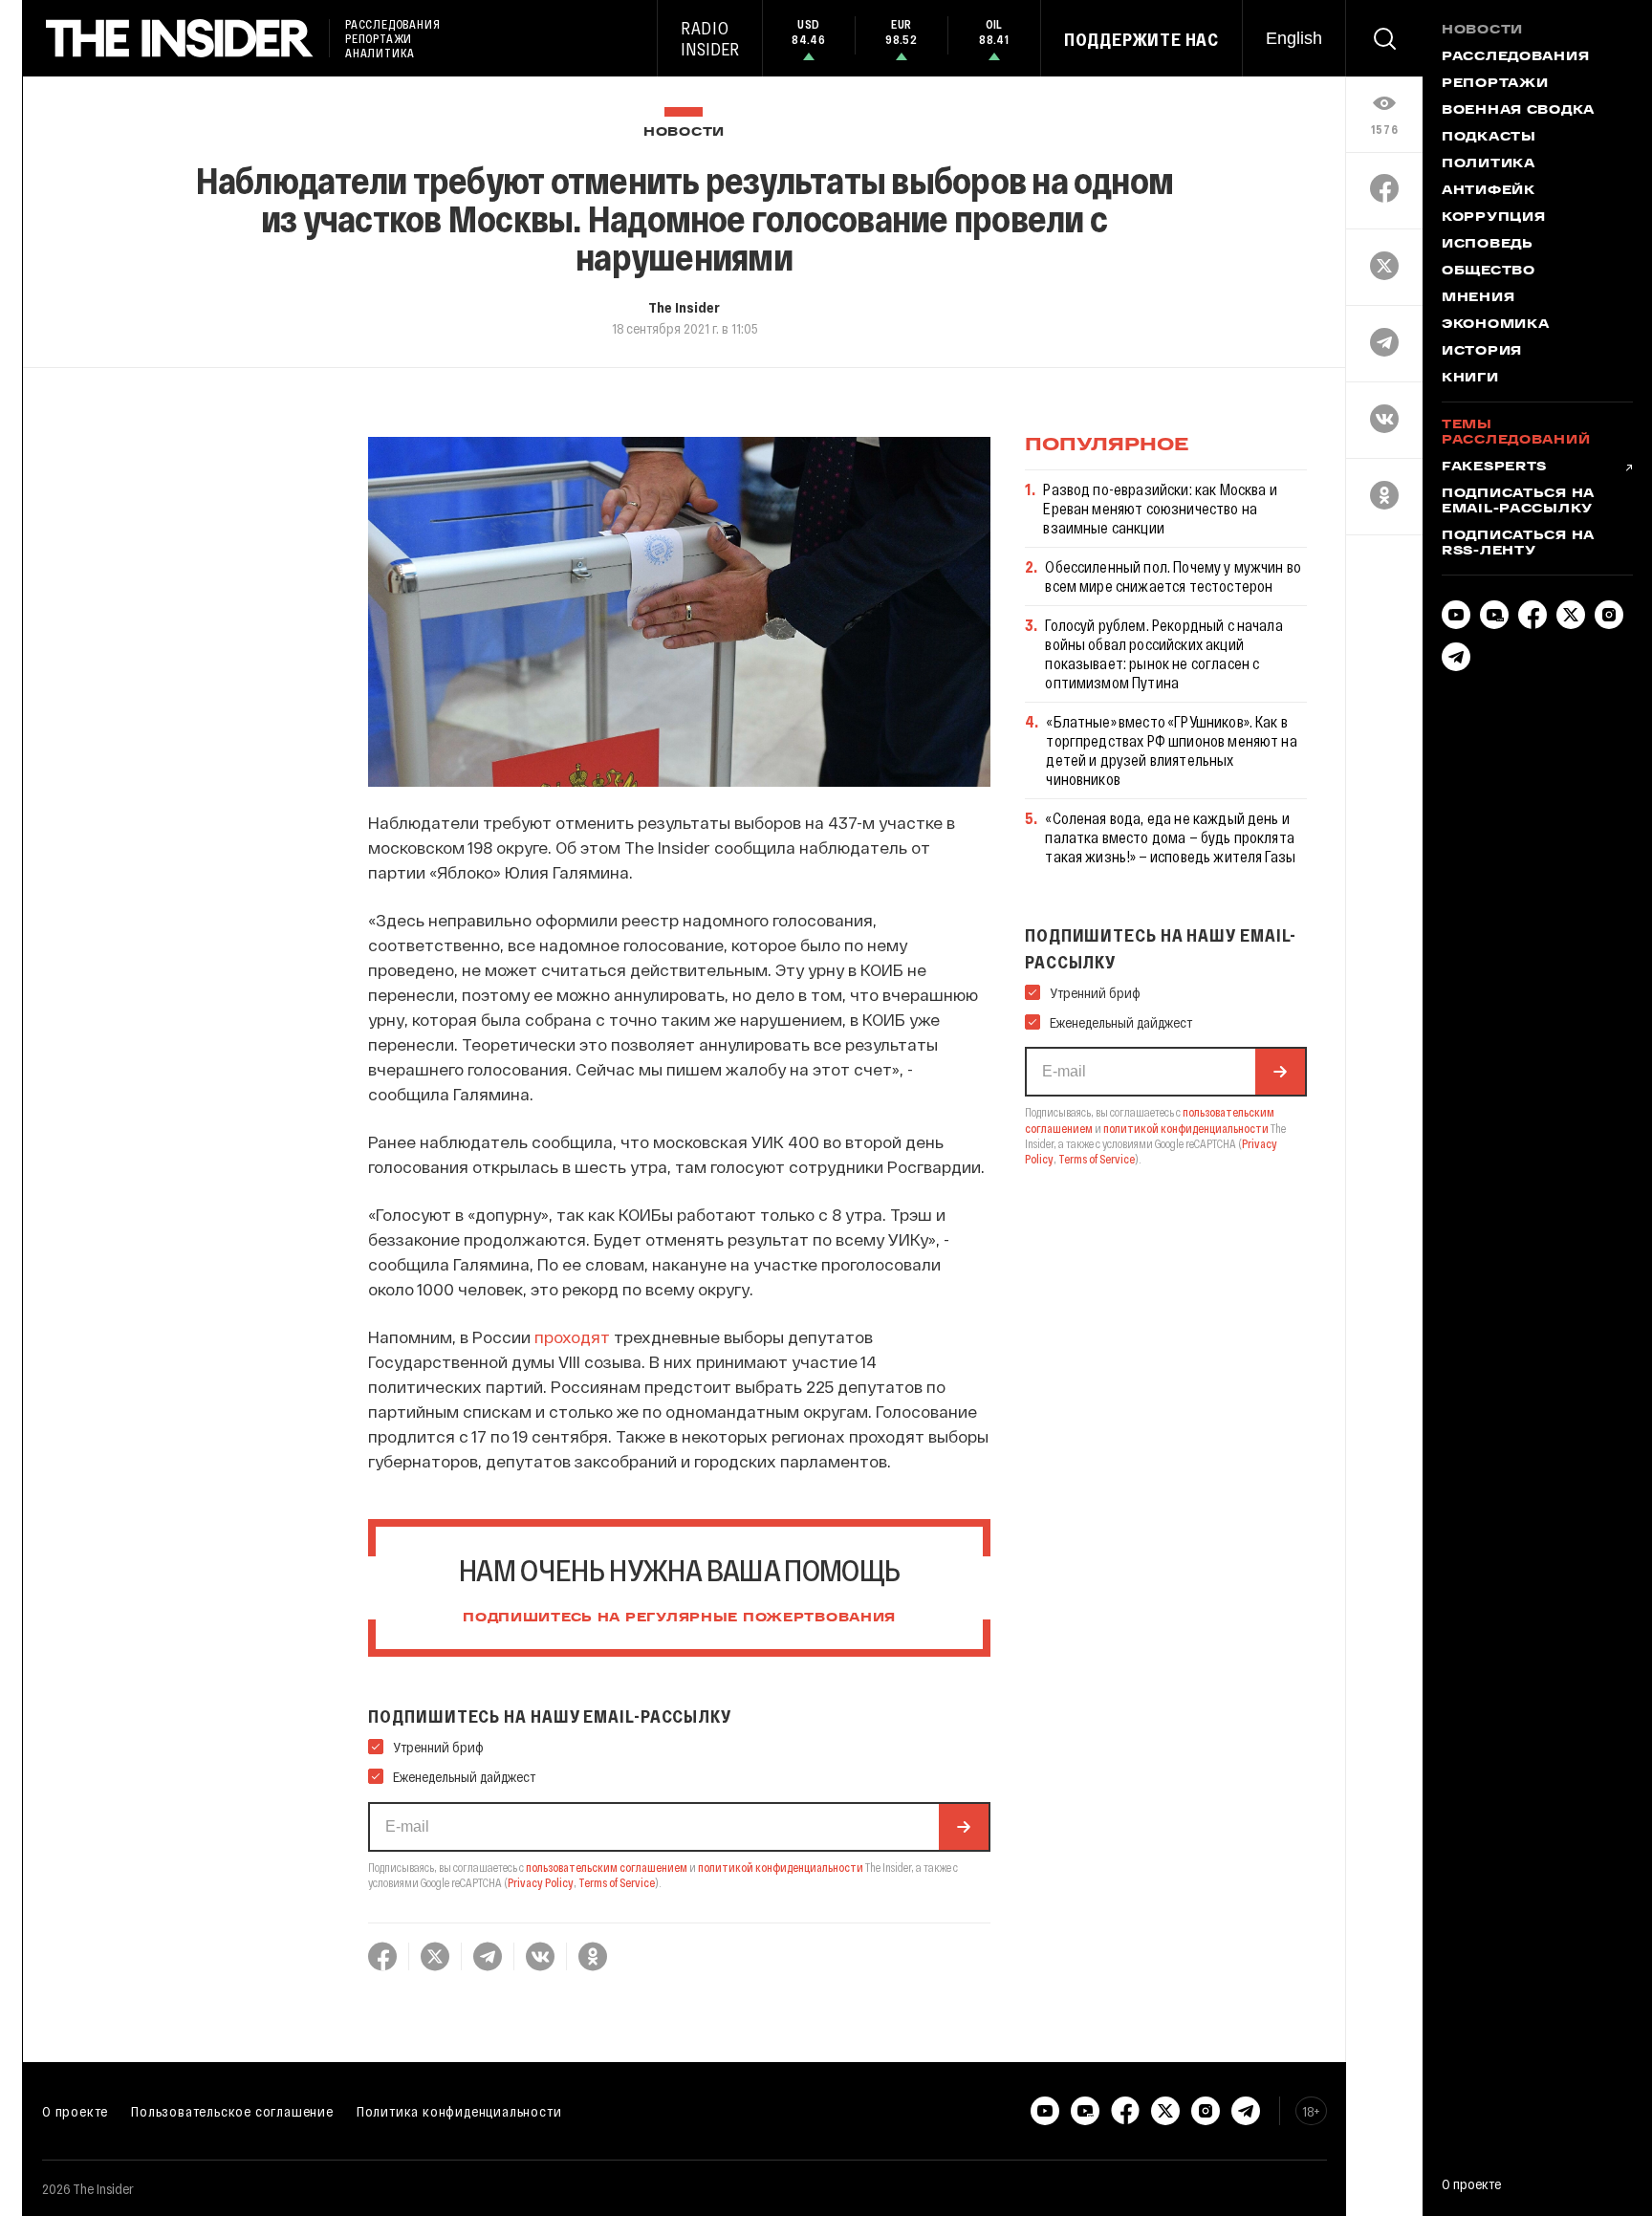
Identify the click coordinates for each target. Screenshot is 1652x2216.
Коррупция (1493, 218)
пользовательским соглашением (607, 1867)
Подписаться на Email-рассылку (1518, 502)
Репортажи (1495, 84)
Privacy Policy (541, 1882)
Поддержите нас (1141, 39)
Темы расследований (1516, 433)
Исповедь (1488, 245)
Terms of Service (617, 1882)
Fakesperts (1494, 467)
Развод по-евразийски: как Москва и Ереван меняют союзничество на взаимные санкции (1160, 508)
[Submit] (964, 1827)
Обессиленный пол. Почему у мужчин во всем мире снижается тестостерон (1173, 576)
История (1482, 352)
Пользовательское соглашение (232, 2111)
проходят (572, 1336)
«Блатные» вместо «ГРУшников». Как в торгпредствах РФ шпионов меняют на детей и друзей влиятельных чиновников (1171, 750)
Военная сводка (1518, 111)
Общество (1489, 272)
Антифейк (1489, 191)
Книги (1470, 379)
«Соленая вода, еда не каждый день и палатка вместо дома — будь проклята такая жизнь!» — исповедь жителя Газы (1170, 837)
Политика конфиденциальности (459, 2111)
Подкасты (1489, 138)
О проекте (75, 2111)
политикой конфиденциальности (781, 1867)
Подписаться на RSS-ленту (1518, 544)
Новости (684, 132)
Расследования (1515, 57)
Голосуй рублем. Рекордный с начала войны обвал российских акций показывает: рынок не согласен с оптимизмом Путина (1163, 653)
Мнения (1478, 298)
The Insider (684, 307)
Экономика (1495, 325)
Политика (1489, 164)
